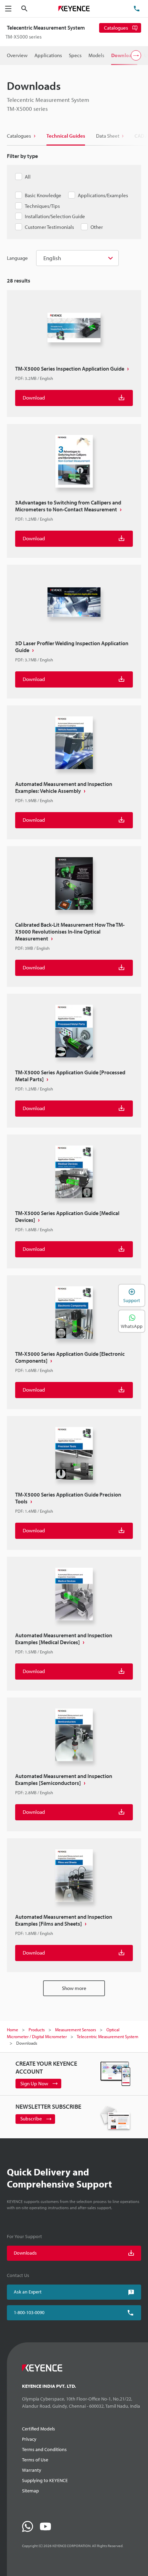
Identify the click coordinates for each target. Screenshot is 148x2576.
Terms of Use (35, 2460)
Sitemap (30, 2491)
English (52, 258)
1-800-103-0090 (29, 2312)
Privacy (29, 2439)
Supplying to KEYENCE (45, 2480)
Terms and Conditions (44, 2449)
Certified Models (39, 2429)
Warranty (32, 2470)
